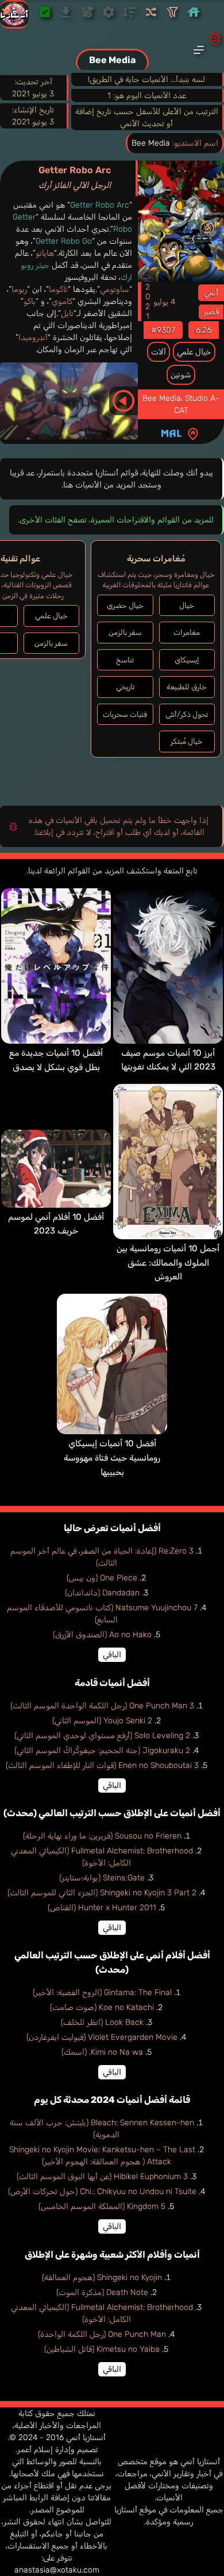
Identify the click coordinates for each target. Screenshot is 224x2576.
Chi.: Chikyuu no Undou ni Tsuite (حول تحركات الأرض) (102, 2191)
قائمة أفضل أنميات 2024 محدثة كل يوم (112, 2100)
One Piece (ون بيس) (102, 1578)
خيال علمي (194, 352)
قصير (211, 312)
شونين (181, 375)
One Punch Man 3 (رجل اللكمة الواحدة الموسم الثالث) (102, 1706)
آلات (159, 352)
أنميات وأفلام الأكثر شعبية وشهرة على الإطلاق (112, 2255)
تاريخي (125, 687)
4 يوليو (164, 302)
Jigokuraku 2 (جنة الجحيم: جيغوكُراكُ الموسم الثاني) (102, 1750)
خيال (187, 605)
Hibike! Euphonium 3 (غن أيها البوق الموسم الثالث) (102, 2177)
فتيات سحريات (125, 714)
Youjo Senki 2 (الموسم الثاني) (102, 1721)
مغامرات (187, 632)
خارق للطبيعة (187, 687)
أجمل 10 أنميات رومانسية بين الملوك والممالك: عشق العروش (168, 1262)
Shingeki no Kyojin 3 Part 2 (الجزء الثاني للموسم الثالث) (102, 1893)
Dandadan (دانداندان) (102, 1593)
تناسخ (125, 660)
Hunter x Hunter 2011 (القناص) (102, 1908)
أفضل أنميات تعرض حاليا (112, 1528)
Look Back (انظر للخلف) (102, 2022)
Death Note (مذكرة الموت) (102, 2292)
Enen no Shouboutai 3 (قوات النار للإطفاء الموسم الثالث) (102, 1765)
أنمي (211, 293)
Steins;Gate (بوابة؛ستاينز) (102, 1878)
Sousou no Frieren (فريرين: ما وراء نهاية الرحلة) (102, 1836)
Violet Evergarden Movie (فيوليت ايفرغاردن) (102, 2037)
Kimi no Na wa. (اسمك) (102, 2052)
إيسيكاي (187, 660)
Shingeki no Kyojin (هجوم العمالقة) (102, 2278)
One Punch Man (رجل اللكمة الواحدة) (102, 2334)
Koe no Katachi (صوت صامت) (102, 2007)
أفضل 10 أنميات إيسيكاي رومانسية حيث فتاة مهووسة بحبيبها (112, 1457)
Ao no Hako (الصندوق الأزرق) (102, 1635)
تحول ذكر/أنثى (187, 714)
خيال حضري (125, 605)
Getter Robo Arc (75, 177)
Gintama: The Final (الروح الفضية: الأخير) (102, 1993)
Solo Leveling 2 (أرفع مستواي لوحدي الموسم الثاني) (102, 1736)
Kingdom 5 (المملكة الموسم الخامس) (102, 2206)
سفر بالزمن (125, 632)
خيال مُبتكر (187, 741)
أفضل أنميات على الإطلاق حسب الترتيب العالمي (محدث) (112, 1813)
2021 (147, 302)
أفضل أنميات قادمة (112, 1683)
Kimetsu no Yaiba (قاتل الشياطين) (102, 2349)
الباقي (112, 1655)
